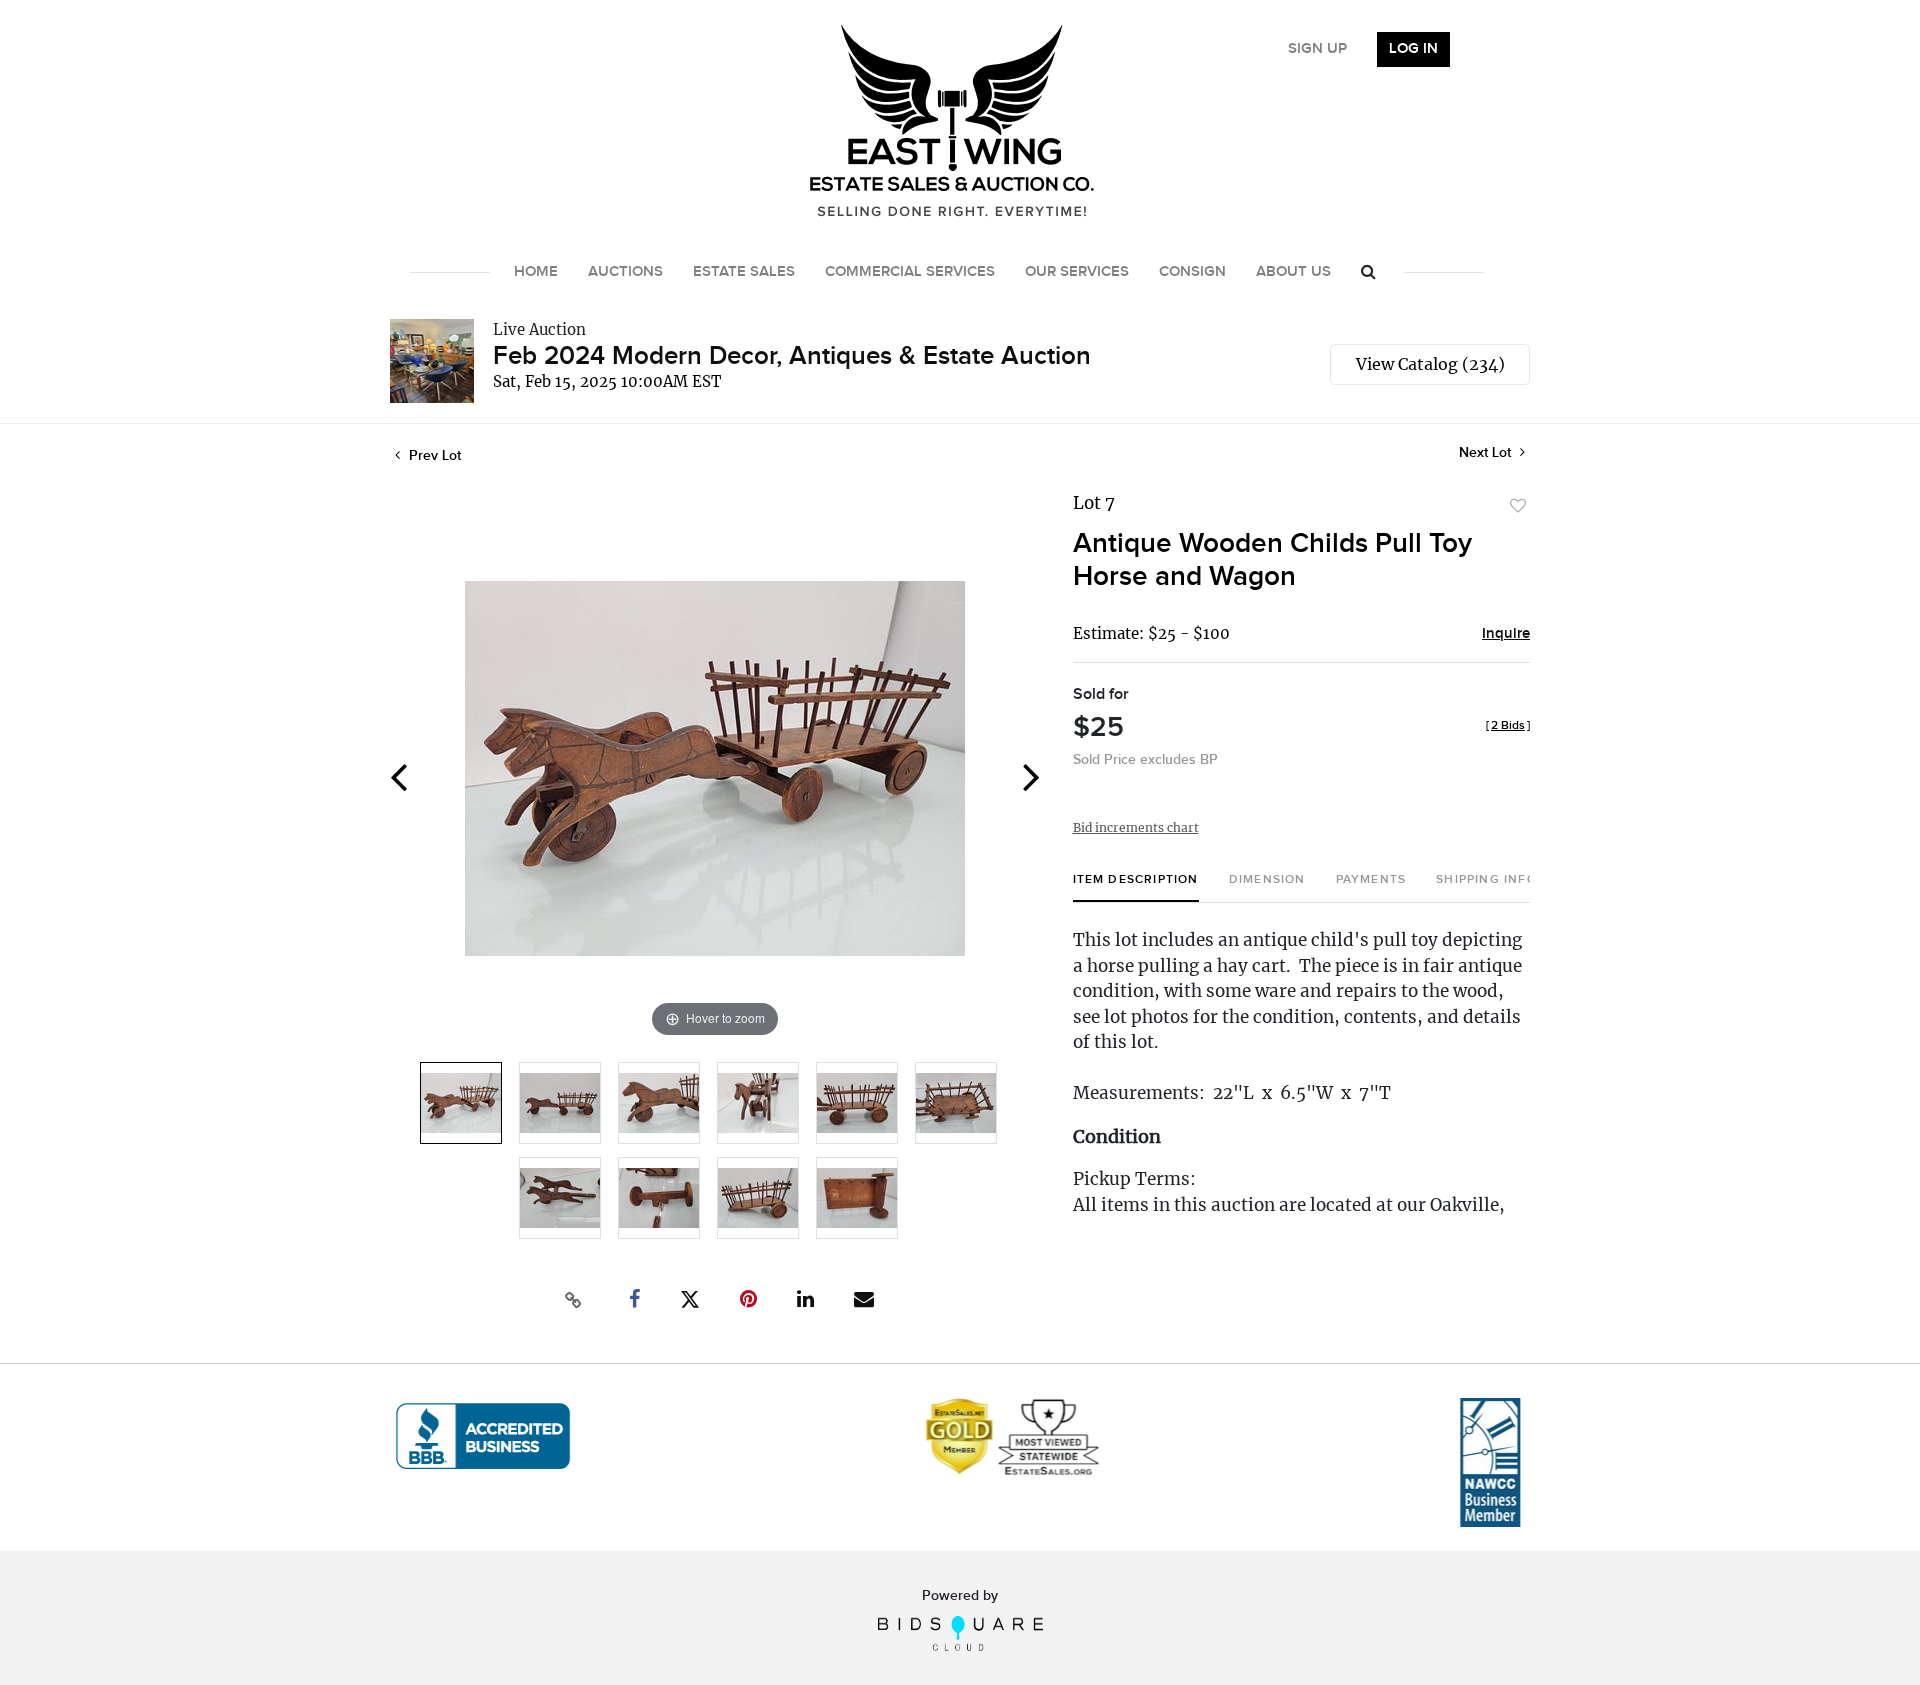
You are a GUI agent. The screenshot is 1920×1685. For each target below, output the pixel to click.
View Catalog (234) (1430, 364)
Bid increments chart (1136, 827)
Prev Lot (433, 455)
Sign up (1317, 49)
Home (536, 272)
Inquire (1506, 634)
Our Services (1077, 272)
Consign (1192, 272)
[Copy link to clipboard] (574, 1300)
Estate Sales (744, 272)
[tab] (1136, 887)
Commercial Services (910, 272)
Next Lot (1487, 452)
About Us (1293, 272)
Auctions (625, 272)
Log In (1413, 49)
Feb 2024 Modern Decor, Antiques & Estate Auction (792, 356)
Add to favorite (1518, 506)
